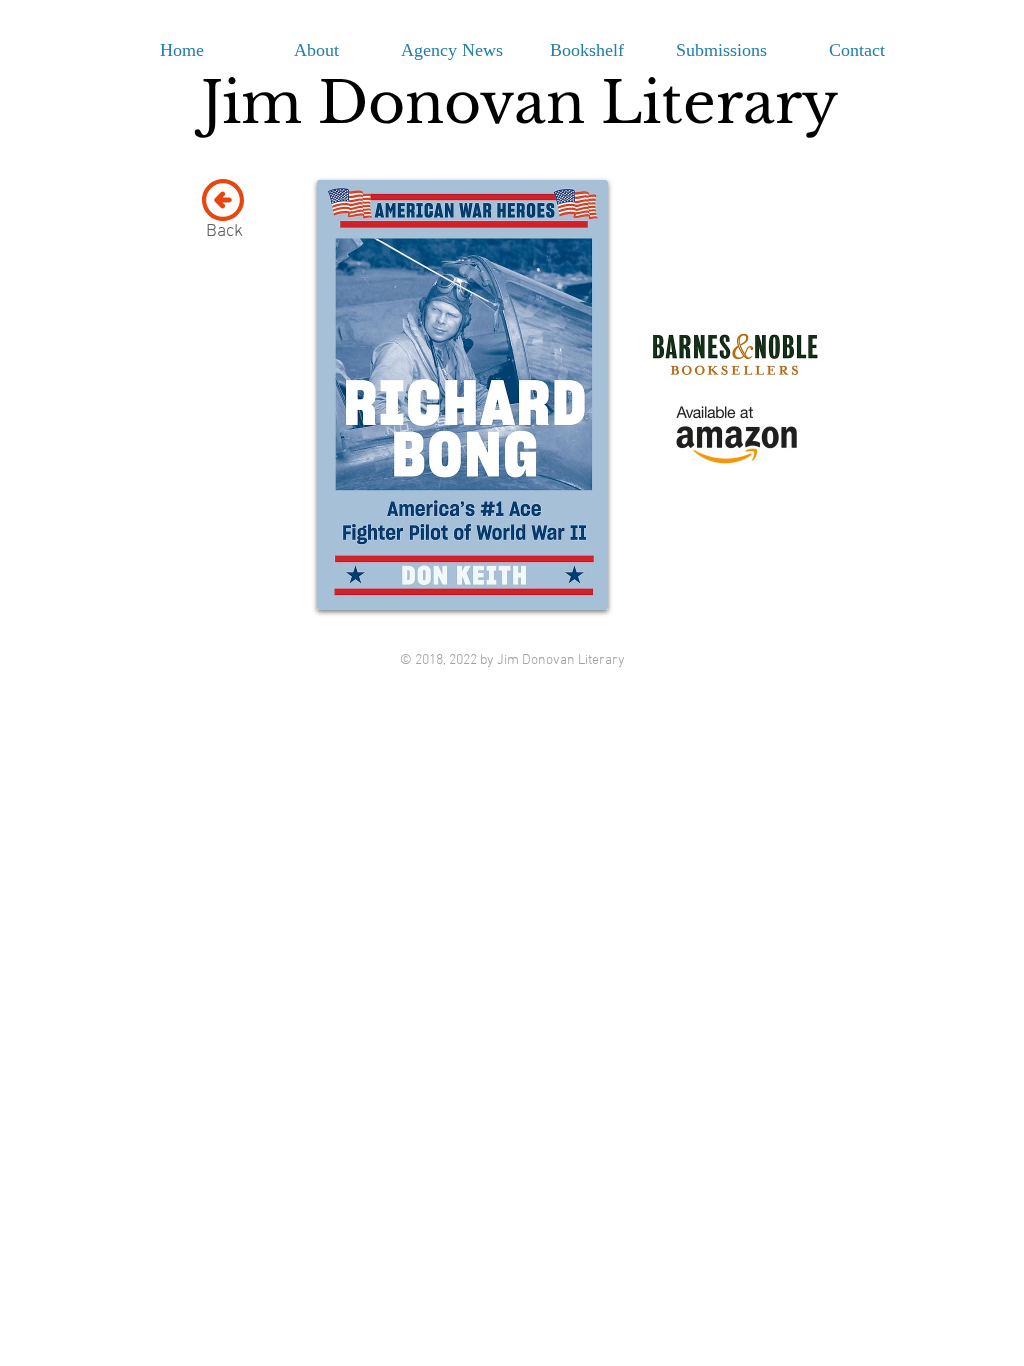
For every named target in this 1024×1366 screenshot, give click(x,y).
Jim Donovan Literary (519, 103)
